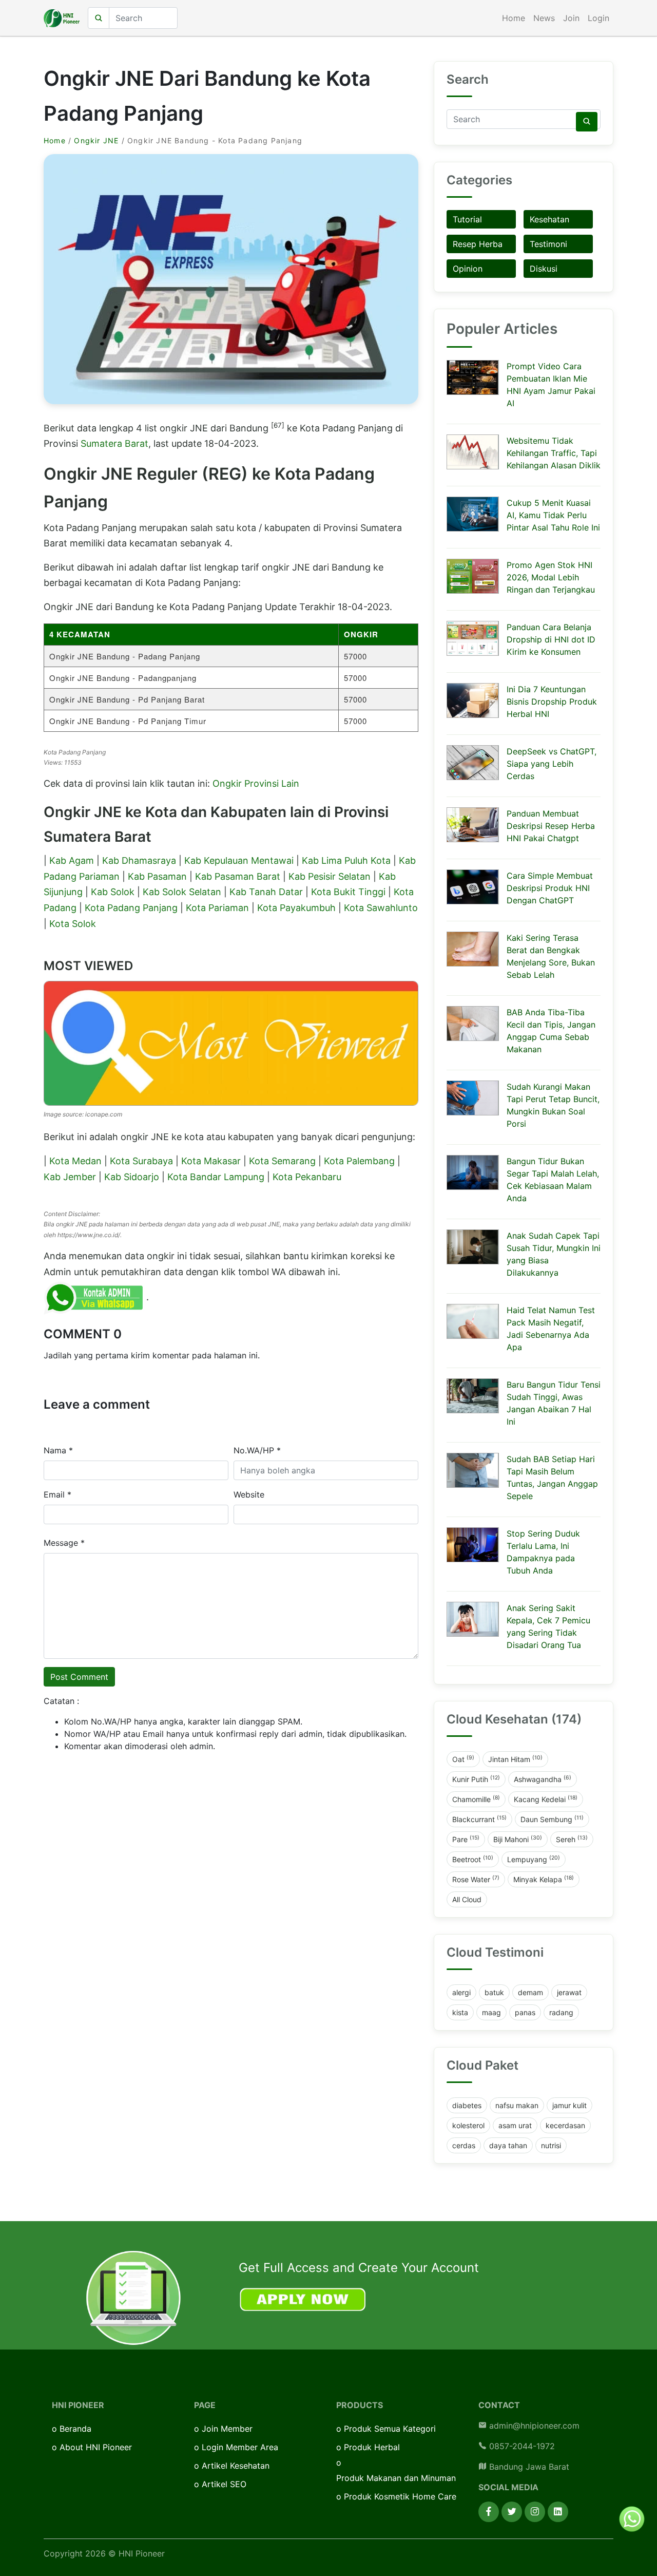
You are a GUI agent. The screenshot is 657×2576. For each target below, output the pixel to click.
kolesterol (468, 2125)
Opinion (468, 269)
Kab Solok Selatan (182, 892)
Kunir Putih (476, 1779)
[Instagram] (535, 2512)
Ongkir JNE (96, 140)
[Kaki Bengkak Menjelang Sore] (473, 949)
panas (525, 2012)
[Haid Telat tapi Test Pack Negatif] (473, 1321)
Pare (466, 1839)
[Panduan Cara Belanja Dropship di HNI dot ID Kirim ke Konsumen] (473, 638)
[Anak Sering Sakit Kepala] (473, 1619)
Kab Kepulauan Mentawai (239, 860)
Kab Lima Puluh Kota (346, 860)
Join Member (227, 2429)
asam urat (515, 2125)
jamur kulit (569, 2105)
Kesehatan (549, 219)
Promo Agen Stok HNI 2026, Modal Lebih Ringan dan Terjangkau (551, 577)
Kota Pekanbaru (307, 1177)
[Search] (587, 122)
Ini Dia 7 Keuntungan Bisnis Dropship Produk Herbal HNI (552, 702)
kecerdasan (565, 2125)
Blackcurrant (479, 1819)
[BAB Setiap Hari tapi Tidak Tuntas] (473, 1470)
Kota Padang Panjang (131, 908)
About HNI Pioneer (96, 2447)
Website (249, 1494)
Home (514, 18)
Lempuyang (534, 1859)
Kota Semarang (282, 1161)
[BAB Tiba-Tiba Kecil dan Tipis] (473, 1024)
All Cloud (467, 1899)
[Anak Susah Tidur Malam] (473, 1247)
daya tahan (508, 2145)
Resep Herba (478, 244)
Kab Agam (72, 860)
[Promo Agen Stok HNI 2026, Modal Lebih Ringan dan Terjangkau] (473, 576)
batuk (494, 1992)
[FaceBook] (489, 2512)
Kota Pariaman (217, 908)
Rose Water (476, 1879)
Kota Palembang (359, 1161)
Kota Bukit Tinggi (348, 892)
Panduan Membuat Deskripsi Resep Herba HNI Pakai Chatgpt (551, 826)
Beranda (75, 2429)
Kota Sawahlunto (381, 908)
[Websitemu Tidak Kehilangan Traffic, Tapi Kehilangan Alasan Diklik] (473, 452)
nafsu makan (517, 2105)
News (544, 18)
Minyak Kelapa (544, 1879)
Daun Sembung (552, 1819)
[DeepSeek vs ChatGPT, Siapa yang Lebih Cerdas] (473, 763)
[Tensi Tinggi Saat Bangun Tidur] (473, 1396)
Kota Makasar (211, 1161)
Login (598, 18)
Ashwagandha (543, 1779)
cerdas (464, 2145)
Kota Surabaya (141, 1161)
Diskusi (544, 269)
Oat (463, 1759)
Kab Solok (113, 892)
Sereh (572, 1839)
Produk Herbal (372, 2447)
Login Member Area (240, 2447)
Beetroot (473, 1859)
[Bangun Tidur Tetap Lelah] (473, 1172)
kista (460, 2012)
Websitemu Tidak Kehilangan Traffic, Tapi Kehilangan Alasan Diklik (554, 453)
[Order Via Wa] (632, 2518)
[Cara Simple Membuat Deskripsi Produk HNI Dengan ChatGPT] (473, 887)
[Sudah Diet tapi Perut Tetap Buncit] (473, 1098)
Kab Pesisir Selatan (330, 876)
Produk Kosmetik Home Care (400, 2496)
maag (491, 2012)
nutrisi (551, 2145)
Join (571, 18)
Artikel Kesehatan (236, 2466)
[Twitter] (512, 2512)
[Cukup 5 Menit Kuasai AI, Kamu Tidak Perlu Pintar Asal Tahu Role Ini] (473, 514)
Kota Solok (73, 924)
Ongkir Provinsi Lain (256, 783)
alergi (461, 1992)
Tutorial (467, 219)
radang (561, 2012)
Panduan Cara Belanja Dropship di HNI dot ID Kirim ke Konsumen (551, 639)
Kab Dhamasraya (139, 860)
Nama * (58, 1450)
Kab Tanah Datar (266, 892)
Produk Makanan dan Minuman (396, 2478)
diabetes (467, 2105)
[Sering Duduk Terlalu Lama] (473, 1545)
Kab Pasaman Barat (238, 876)
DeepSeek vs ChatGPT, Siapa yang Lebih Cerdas (552, 764)
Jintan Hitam (515, 1759)
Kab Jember (70, 1177)
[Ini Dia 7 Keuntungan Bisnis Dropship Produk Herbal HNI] (473, 700)
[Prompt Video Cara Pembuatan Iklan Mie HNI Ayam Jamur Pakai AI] (473, 377)
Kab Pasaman (157, 876)
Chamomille (476, 1799)
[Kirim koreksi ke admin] (95, 1297)
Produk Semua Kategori (390, 2429)
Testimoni (548, 244)
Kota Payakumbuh (296, 908)
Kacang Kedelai (546, 1799)
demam (530, 1992)
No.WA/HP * (257, 1450)
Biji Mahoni (518, 1839)
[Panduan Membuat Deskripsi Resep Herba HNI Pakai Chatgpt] (473, 825)
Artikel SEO (224, 2484)
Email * (57, 1494)
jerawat (569, 1992)
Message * (64, 1543)
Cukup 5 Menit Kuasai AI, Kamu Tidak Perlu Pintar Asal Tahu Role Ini (553, 515)
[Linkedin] (558, 2512)
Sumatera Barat (114, 443)
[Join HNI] (133, 2297)
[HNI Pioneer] (62, 18)
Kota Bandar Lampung (216, 1177)
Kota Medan (75, 1161)
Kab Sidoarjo (132, 1177)
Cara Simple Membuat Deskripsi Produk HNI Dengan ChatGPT (550, 888)
